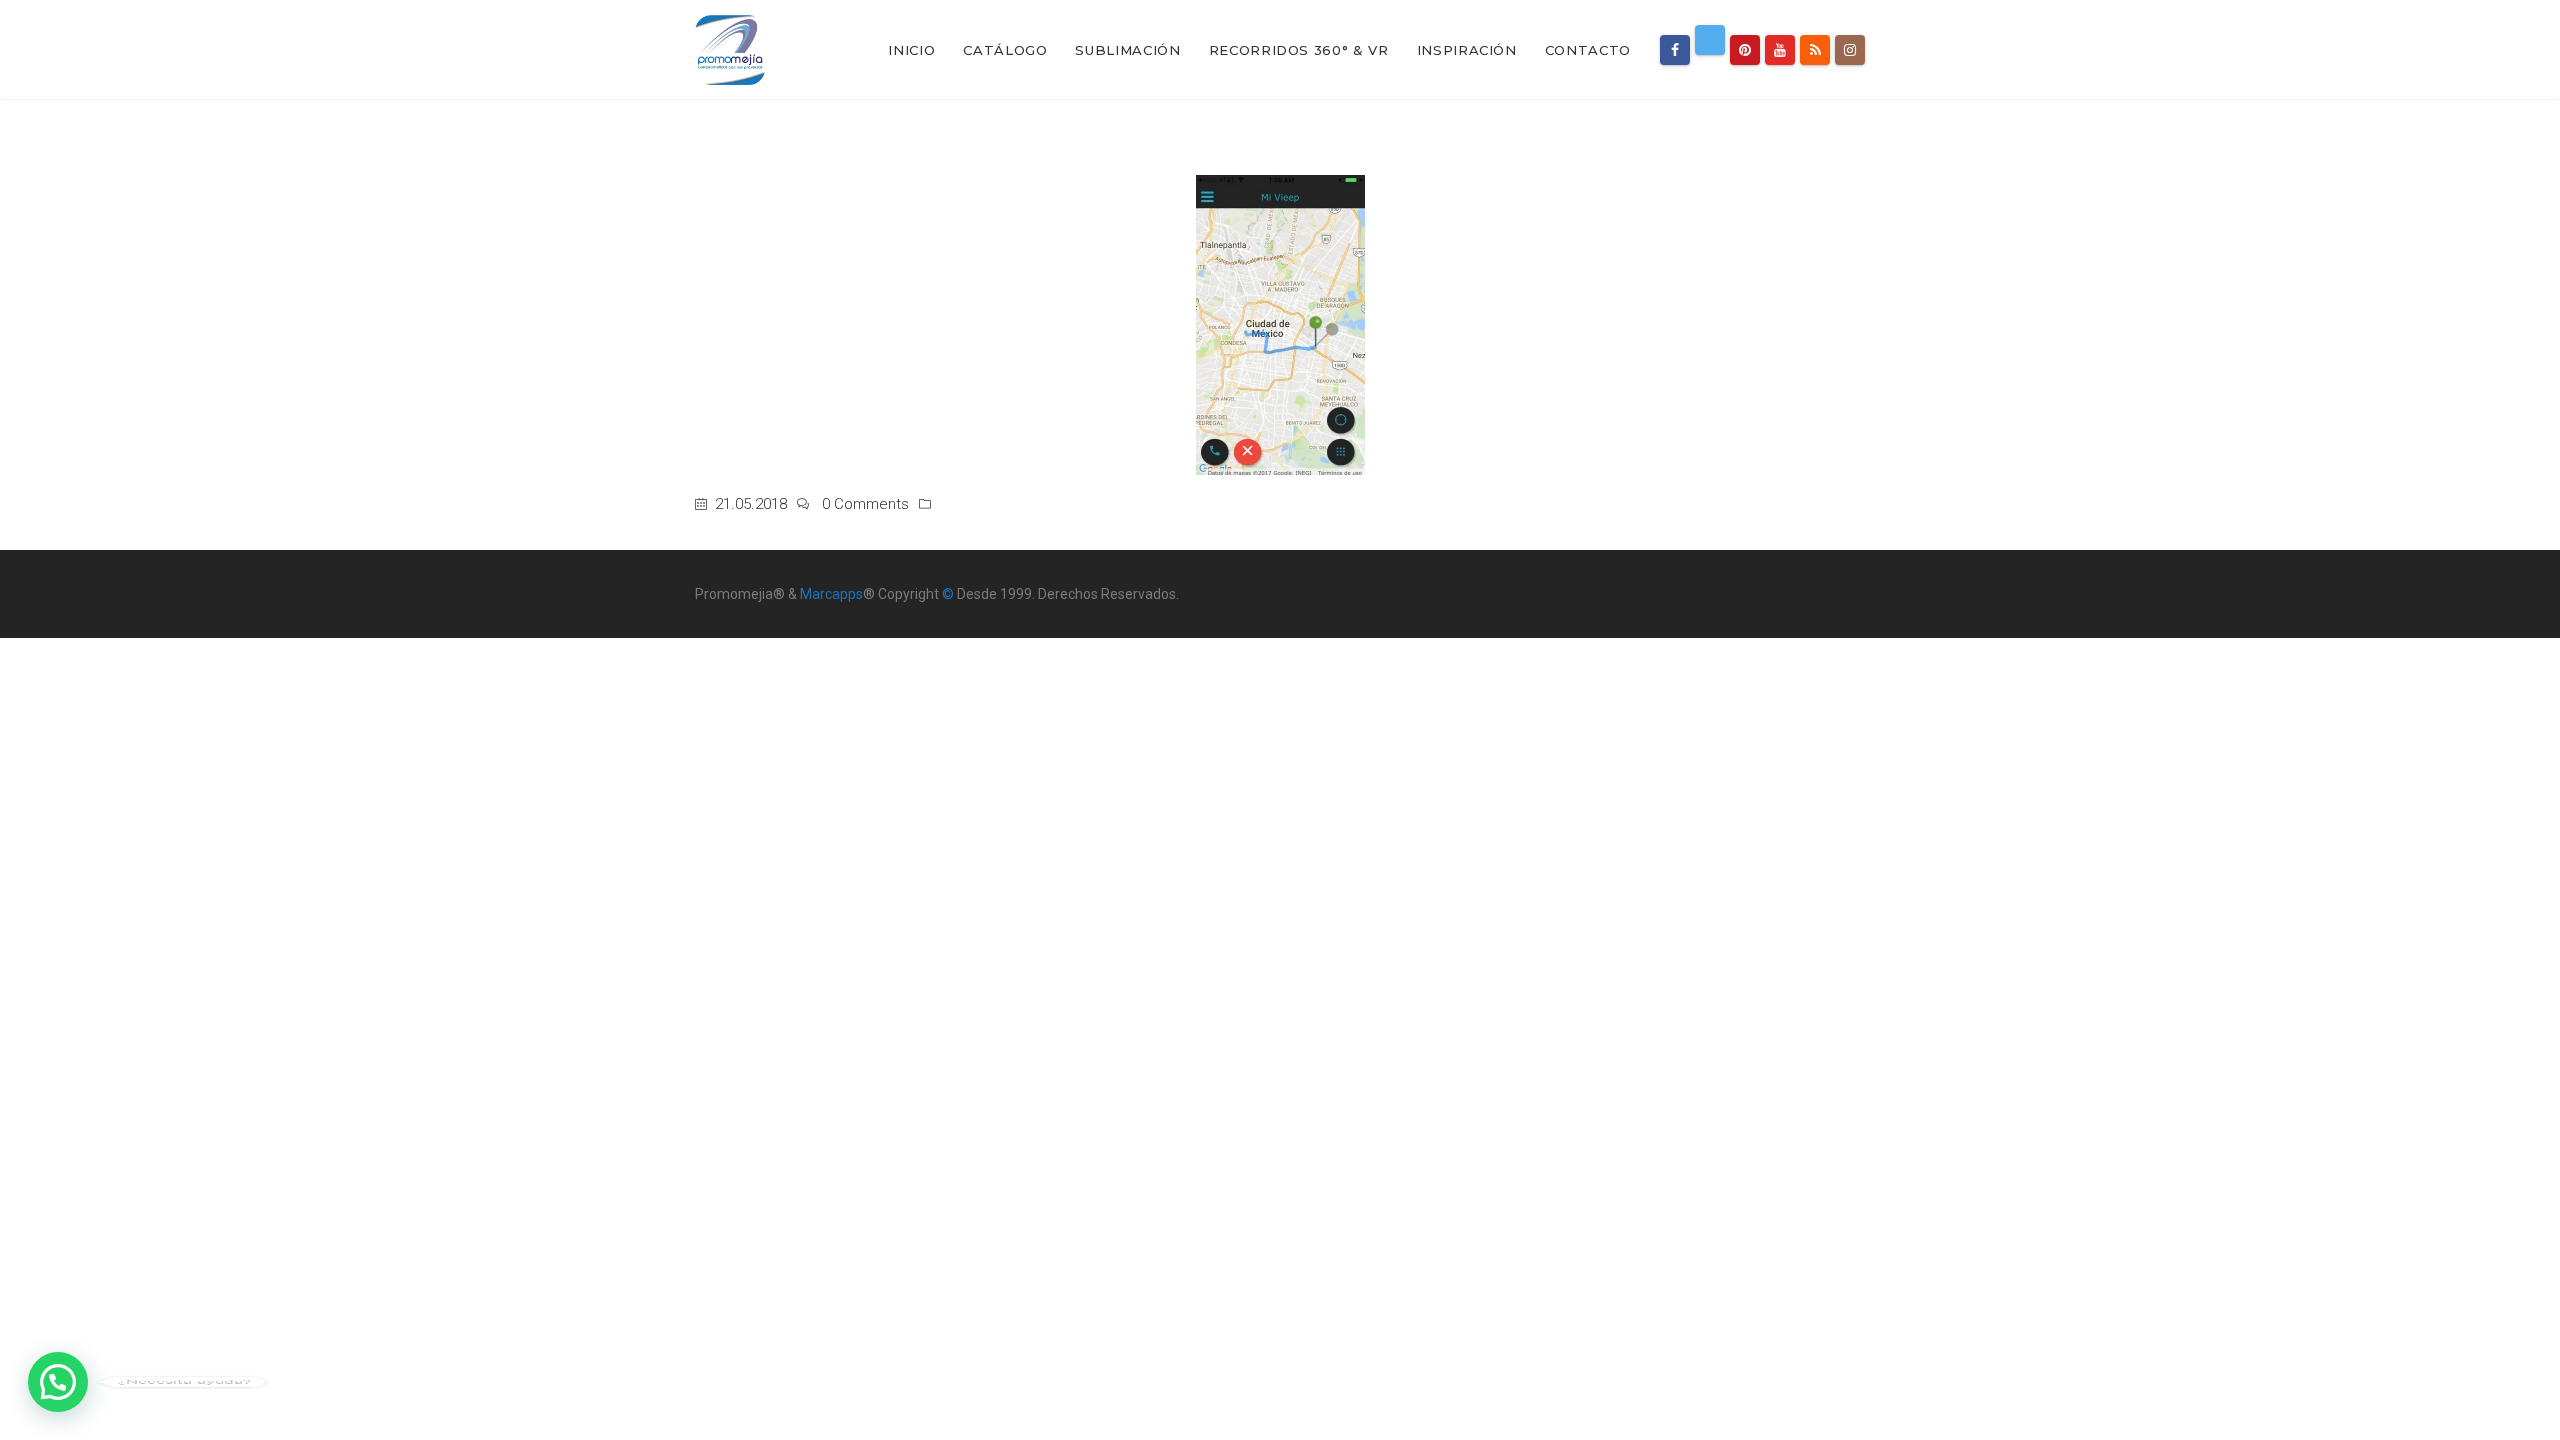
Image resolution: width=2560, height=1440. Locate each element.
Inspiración (1467, 50)
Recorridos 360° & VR (1299, 50)
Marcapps (831, 594)
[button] (58, 1382)
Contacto (1588, 50)
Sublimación (1127, 50)
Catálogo (1005, 50)
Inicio (911, 50)
